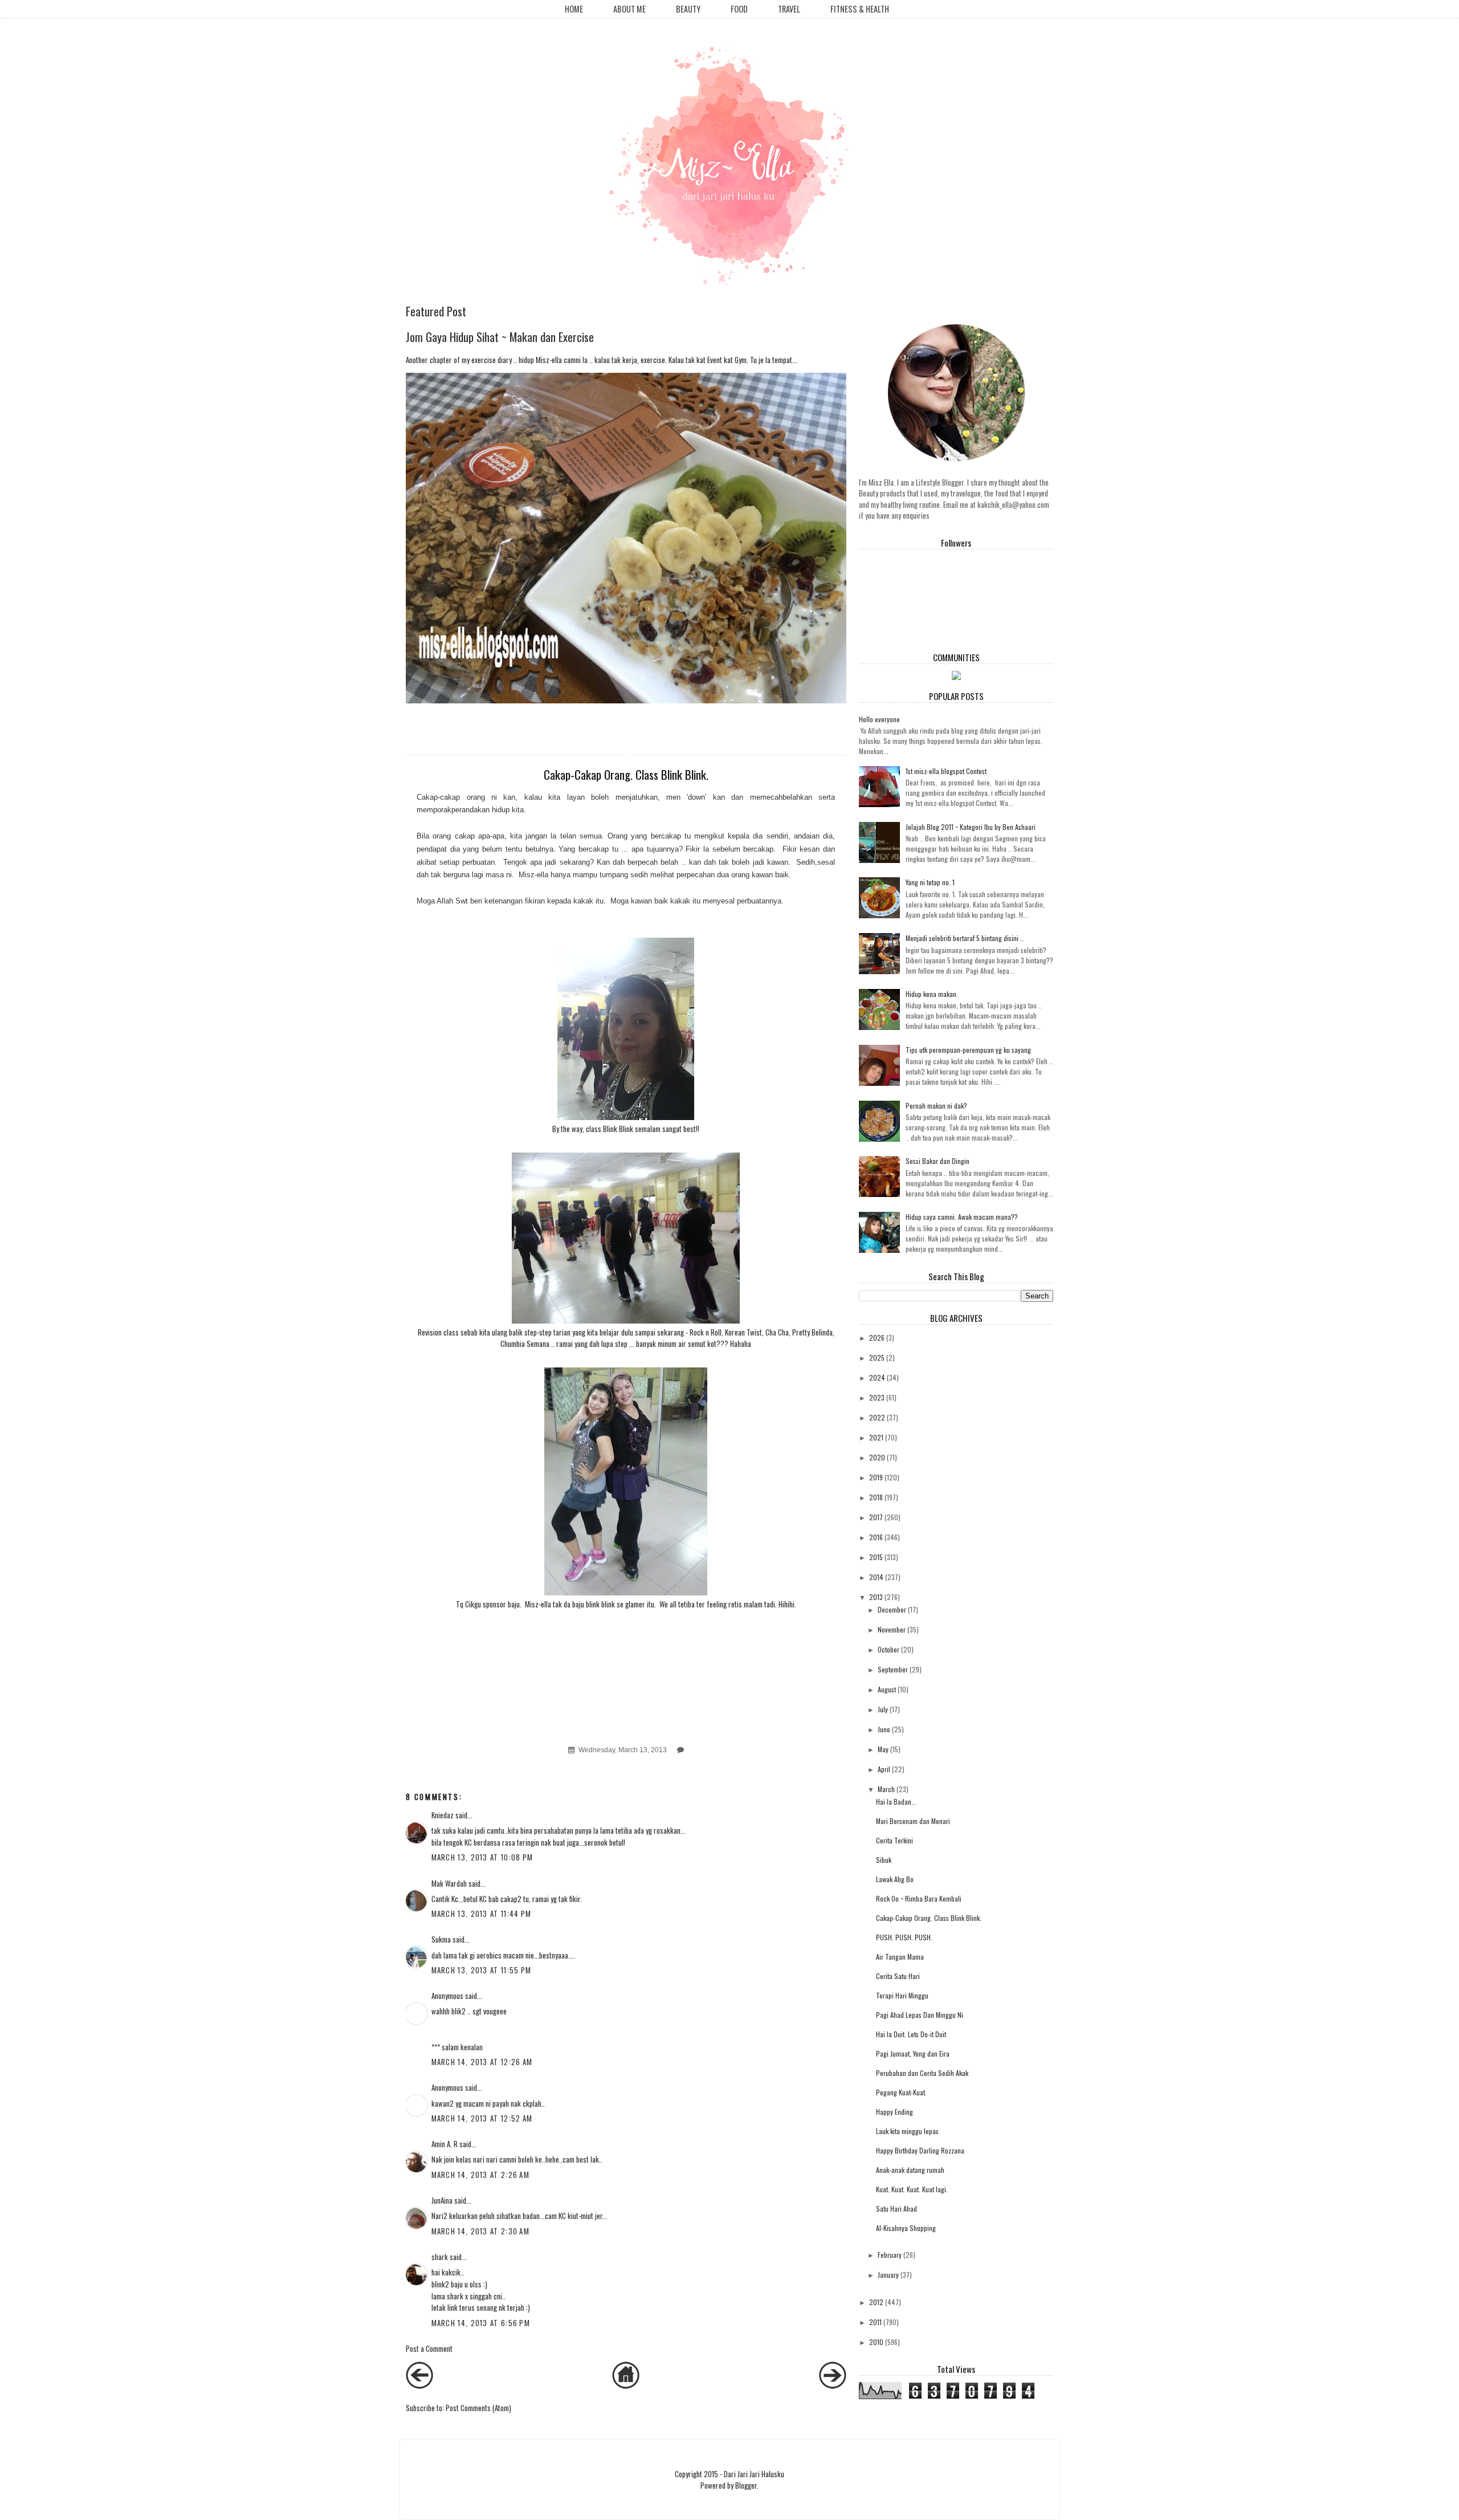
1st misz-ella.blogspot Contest (946, 771)
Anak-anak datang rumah (910, 2170)
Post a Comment (429, 2348)
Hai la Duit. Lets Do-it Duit (911, 2034)
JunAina (443, 2200)
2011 (875, 2322)
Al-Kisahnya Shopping (906, 2228)
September (893, 1669)
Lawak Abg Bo (895, 1879)
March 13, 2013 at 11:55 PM (482, 1970)
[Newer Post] (419, 2385)
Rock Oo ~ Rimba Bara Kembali (919, 1898)
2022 (877, 1417)
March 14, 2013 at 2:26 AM (481, 2175)
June (884, 1729)
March (886, 1789)
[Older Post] (833, 2385)
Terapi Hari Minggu (902, 1995)
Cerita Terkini (894, 1840)
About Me (629, 9)
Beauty (688, 9)
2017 (876, 1517)
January (888, 2275)
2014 (876, 1577)
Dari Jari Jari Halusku (754, 2474)
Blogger (746, 2485)
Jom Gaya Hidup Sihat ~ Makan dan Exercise (500, 337)
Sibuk (884, 1860)
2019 (876, 1477)
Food (739, 9)
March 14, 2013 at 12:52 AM (482, 2118)
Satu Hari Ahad (896, 2208)
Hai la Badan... (896, 1802)
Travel (789, 9)
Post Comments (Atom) (478, 2408)
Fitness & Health (860, 9)
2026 (877, 1338)
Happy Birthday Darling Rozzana (920, 2150)
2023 (877, 1397)
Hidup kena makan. (932, 994)
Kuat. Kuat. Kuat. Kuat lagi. (912, 2189)
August (887, 1689)
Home (574, 9)
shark (440, 2257)
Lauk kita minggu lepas (907, 2131)
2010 (876, 2342)
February (890, 2255)
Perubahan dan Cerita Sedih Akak (922, 2073)
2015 (876, 1557)
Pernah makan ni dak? (936, 1106)
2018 (876, 1497)
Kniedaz (443, 1815)
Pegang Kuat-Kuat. (901, 2092)
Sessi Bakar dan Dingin (938, 1161)
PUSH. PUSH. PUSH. (904, 1937)
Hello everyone (879, 719)
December (892, 1609)
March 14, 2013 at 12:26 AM (482, 2062)
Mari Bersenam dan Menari (913, 1821)
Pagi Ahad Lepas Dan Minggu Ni (920, 2015)
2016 (876, 1537)
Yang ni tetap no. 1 (930, 882)
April (884, 1769)
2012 (876, 2302)
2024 (877, 1377)
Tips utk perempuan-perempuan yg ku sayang (968, 1050)
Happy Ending (894, 2112)
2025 (877, 1357)
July (883, 1709)
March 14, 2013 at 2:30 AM (481, 2231)
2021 (876, 1437)
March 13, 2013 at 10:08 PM (482, 1857)
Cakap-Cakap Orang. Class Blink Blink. (929, 1918)
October (889, 1649)
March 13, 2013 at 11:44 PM (482, 1914)
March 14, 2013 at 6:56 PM (481, 2323)
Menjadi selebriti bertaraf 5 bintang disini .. (965, 938)
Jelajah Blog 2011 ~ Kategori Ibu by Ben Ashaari (971, 827)
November (892, 1629)
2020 (877, 1457)
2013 (876, 1597)
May (883, 1749)
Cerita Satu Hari (898, 1976)
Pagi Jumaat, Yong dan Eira (913, 2053)
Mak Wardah (449, 1883)
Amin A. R (445, 2144)
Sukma (441, 1939)
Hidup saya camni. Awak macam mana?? (962, 1217)
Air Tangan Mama (900, 1957)
